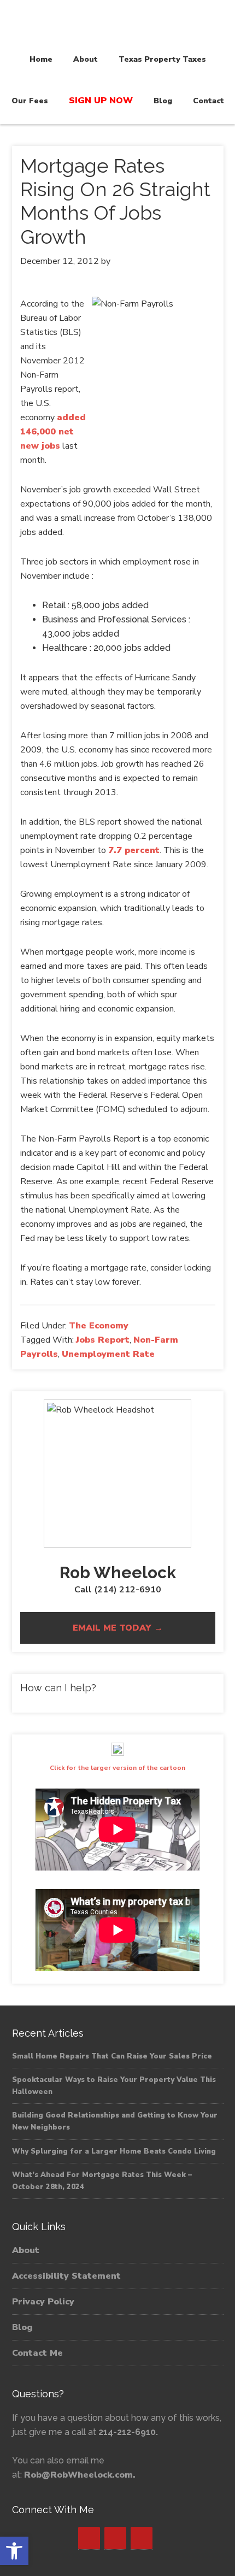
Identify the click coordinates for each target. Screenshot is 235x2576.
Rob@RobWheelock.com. (80, 2475)
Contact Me (37, 2353)
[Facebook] (89, 2538)
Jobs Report (103, 1340)
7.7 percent (134, 850)
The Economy (99, 1326)
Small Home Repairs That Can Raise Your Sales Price (112, 2056)
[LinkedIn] (142, 2538)
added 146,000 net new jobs (53, 432)
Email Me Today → (118, 1628)
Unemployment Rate (108, 1354)
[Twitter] (115, 2538)
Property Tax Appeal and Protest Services (117, 23)
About (26, 2250)
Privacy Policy (43, 2302)
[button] (14, 2551)
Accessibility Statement (66, 2276)
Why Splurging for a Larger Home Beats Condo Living (114, 2151)
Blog (22, 2327)
